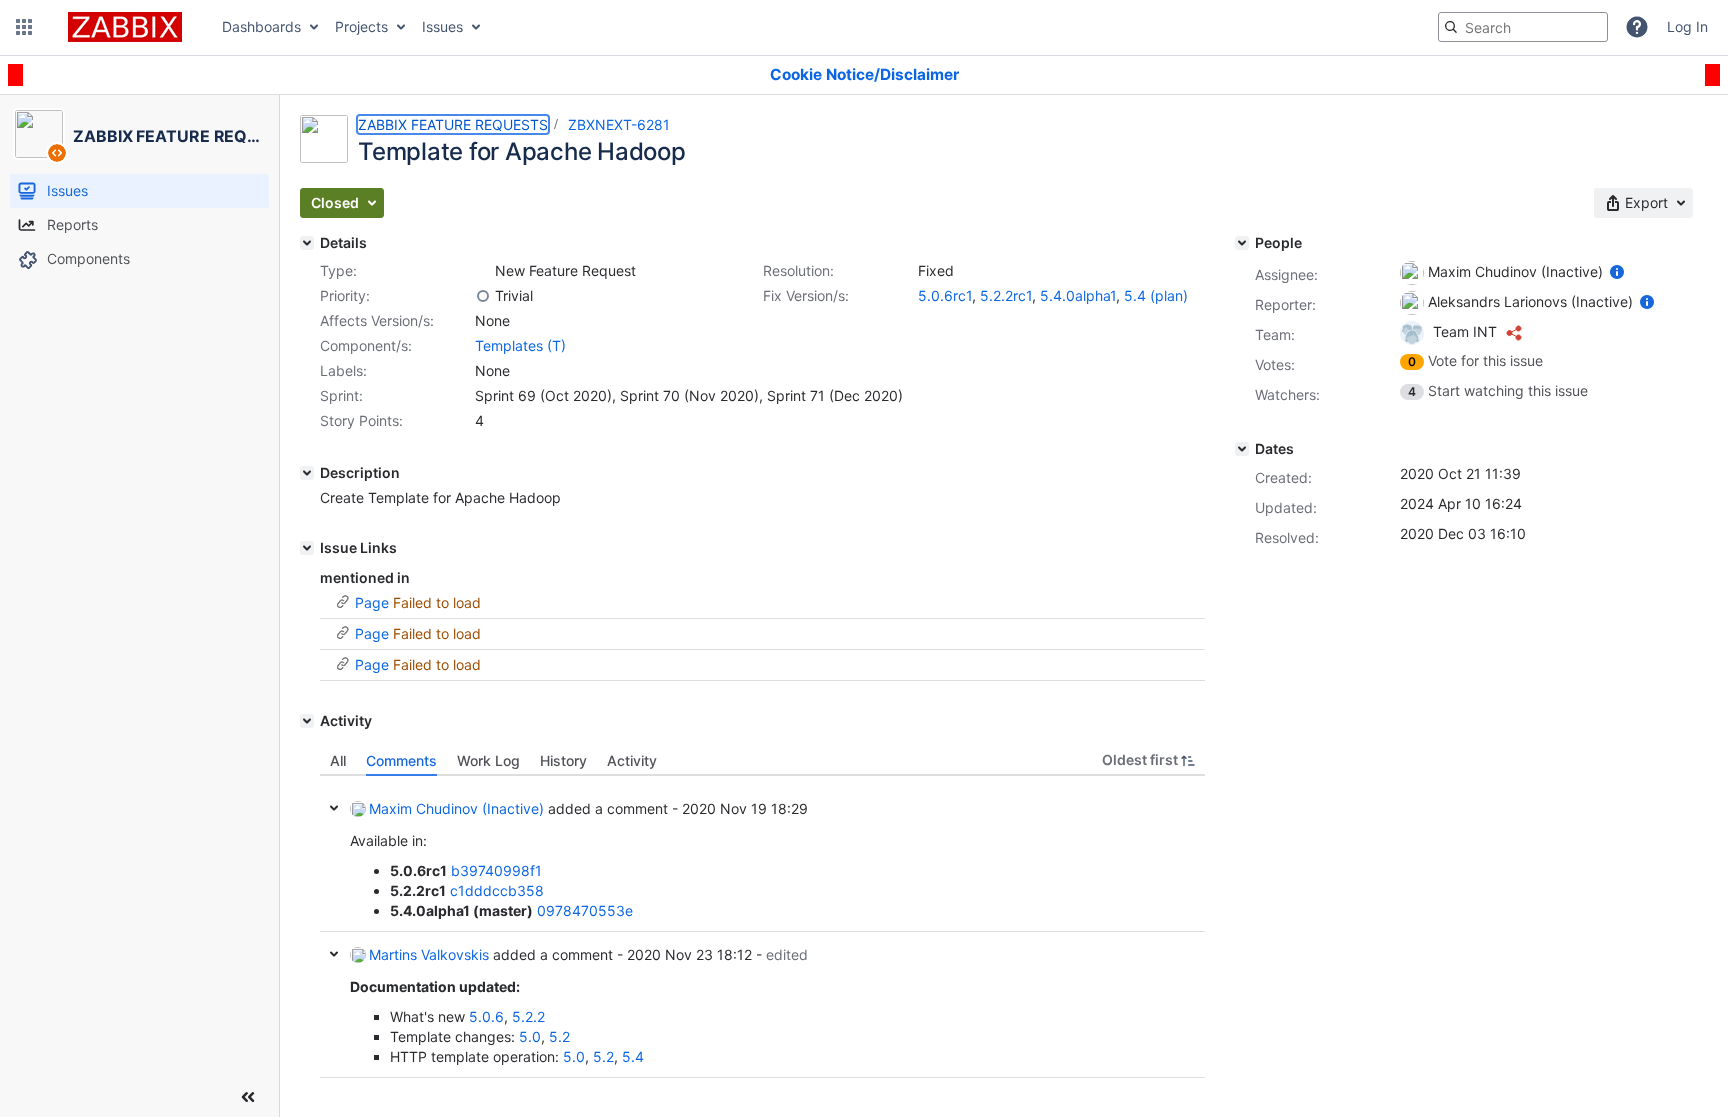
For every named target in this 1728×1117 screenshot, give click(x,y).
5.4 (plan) (1156, 295)
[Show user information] (1617, 271)
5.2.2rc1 (1006, 295)
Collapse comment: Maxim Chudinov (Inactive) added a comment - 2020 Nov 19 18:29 (334, 808)
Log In (1687, 26)
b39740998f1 (496, 870)
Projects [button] (361, 26)
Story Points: (361, 420)
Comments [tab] (401, 760)
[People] (1242, 243)
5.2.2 (528, 1016)
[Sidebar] (248, 1097)
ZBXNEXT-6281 (619, 124)
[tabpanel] (762, 927)
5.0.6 (486, 1016)
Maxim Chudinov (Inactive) (456, 808)
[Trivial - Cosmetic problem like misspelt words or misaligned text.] (483, 296)
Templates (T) (520, 345)
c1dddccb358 (497, 890)
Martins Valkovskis (429, 954)
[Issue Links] (307, 548)
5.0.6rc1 (945, 295)
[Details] (307, 243)
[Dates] (1242, 449)
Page (372, 602)
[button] (24, 27)
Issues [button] (442, 26)
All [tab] (338, 760)
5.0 (530, 1036)
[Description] (307, 473)
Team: (1275, 334)
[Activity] (307, 721)
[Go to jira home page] (125, 27)
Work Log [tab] (488, 760)
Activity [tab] (632, 760)
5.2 (559, 1036)
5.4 (633, 1056)
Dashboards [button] (261, 26)
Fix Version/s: (806, 295)
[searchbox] (1523, 27)
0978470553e (585, 910)
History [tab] (563, 760)
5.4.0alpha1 (1078, 295)
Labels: (343, 370)
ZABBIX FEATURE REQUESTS (453, 124)
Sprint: (341, 395)
